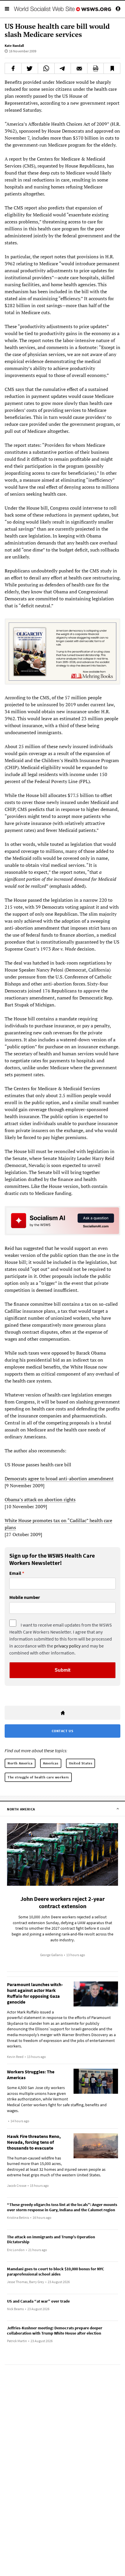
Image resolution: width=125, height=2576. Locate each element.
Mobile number (25, 1597)
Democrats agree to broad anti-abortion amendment (59, 1479)
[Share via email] (79, 68)
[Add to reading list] (112, 68)
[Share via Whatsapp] (46, 68)
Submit (63, 1670)
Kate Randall (14, 46)
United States (81, 1763)
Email (15, 1573)
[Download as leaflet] (96, 68)
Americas (51, 1763)
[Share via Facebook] (13, 68)
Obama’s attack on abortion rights (40, 1499)
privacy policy (67, 1646)
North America (20, 1763)
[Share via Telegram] (63, 68)
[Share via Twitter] (30, 68)
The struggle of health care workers (38, 1777)
